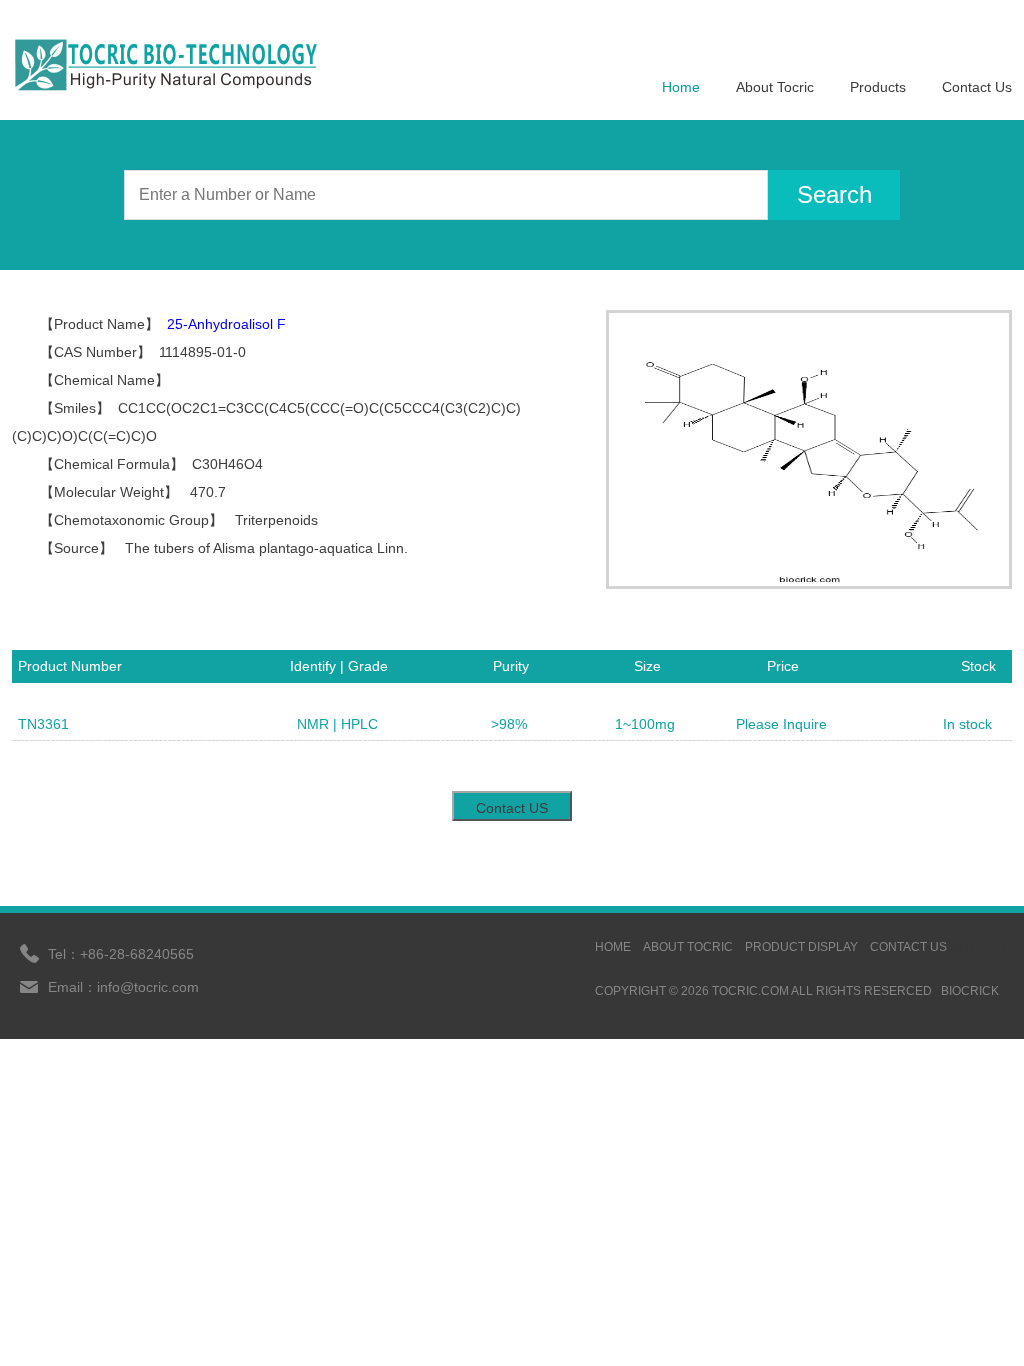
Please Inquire (781, 724)
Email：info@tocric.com (123, 987)
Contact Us (977, 87)
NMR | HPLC (337, 724)
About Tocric (775, 87)
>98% (509, 724)
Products (878, 87)
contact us (908, 947)
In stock (967, 724)
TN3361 (43, 724)
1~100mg (645, 724)
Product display (801, 947)
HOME (613, 947)
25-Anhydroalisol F (226, 324)
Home (681, 87)
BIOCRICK (970, 991)
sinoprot (981, 947)
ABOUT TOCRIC (688, 947)
